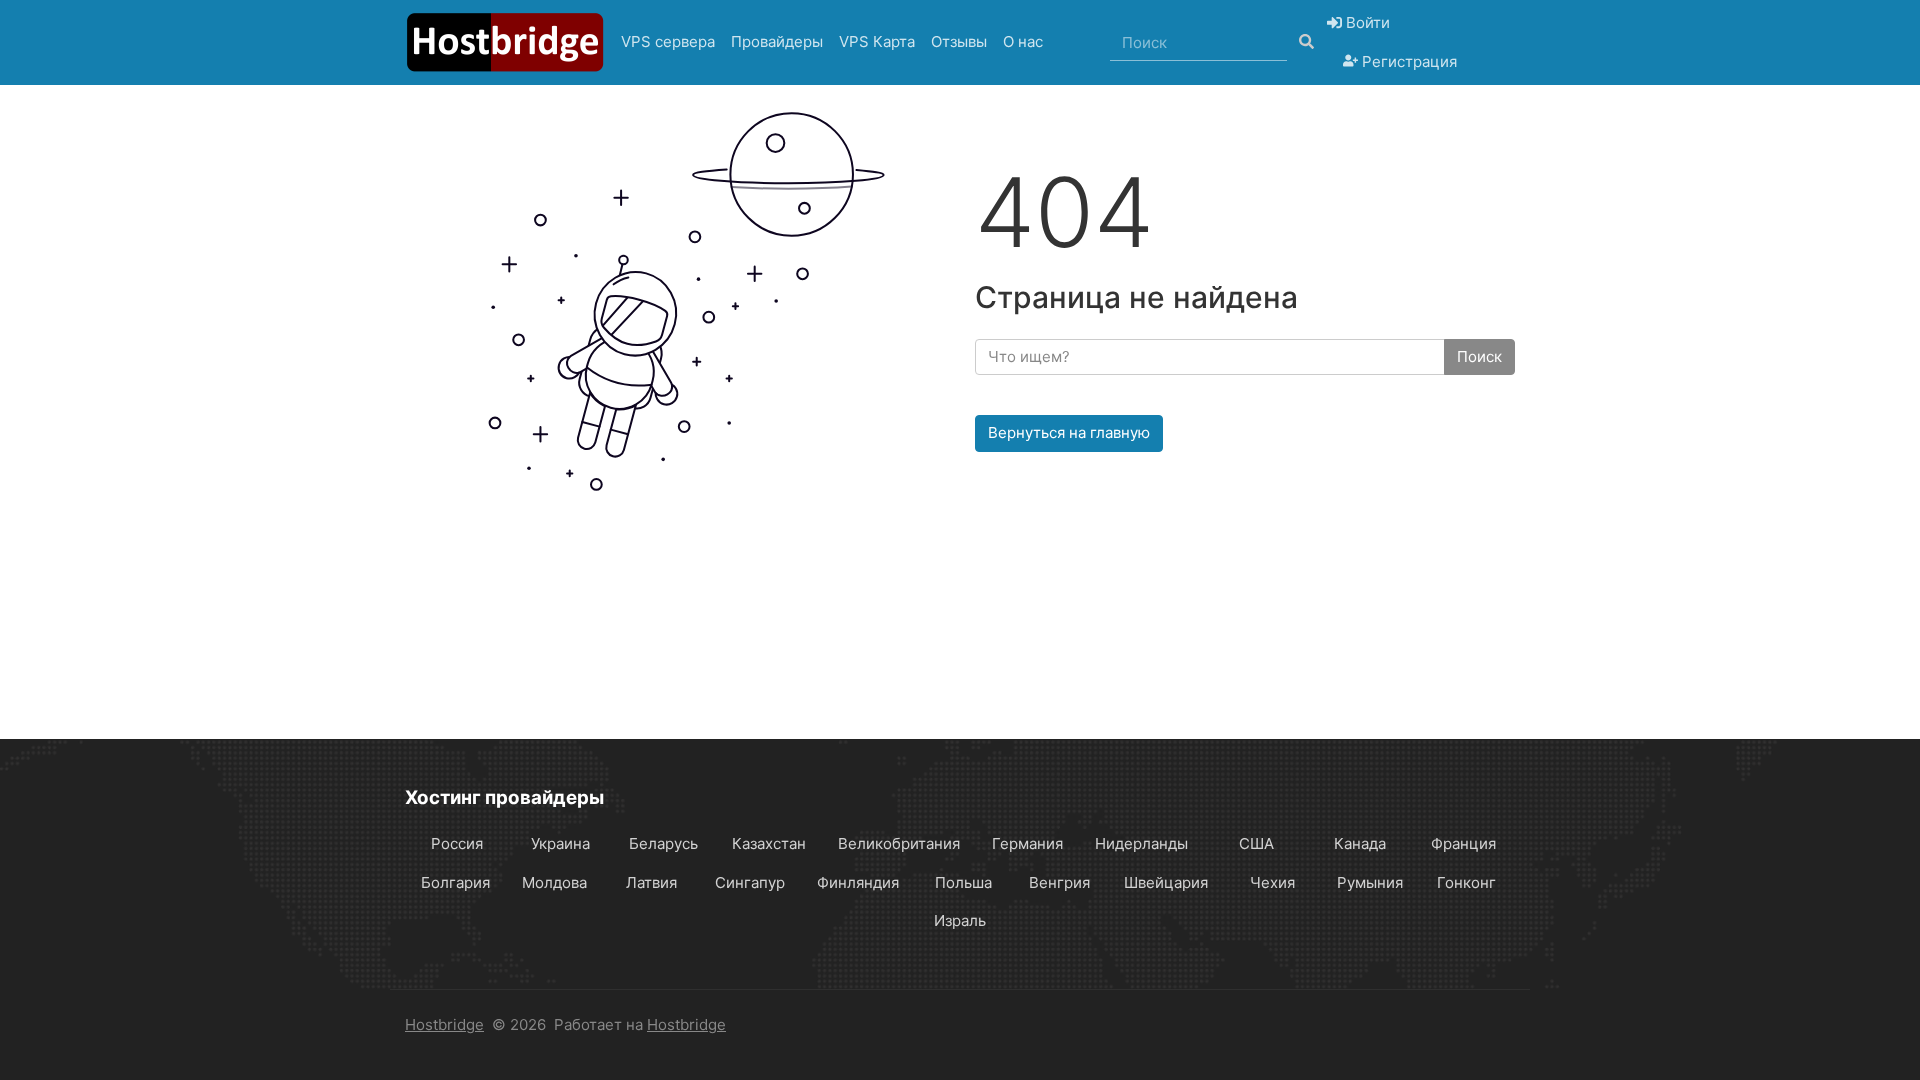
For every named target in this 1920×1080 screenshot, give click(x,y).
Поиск (1479, 356)
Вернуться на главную (1069, 432)
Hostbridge (444, 1024)
